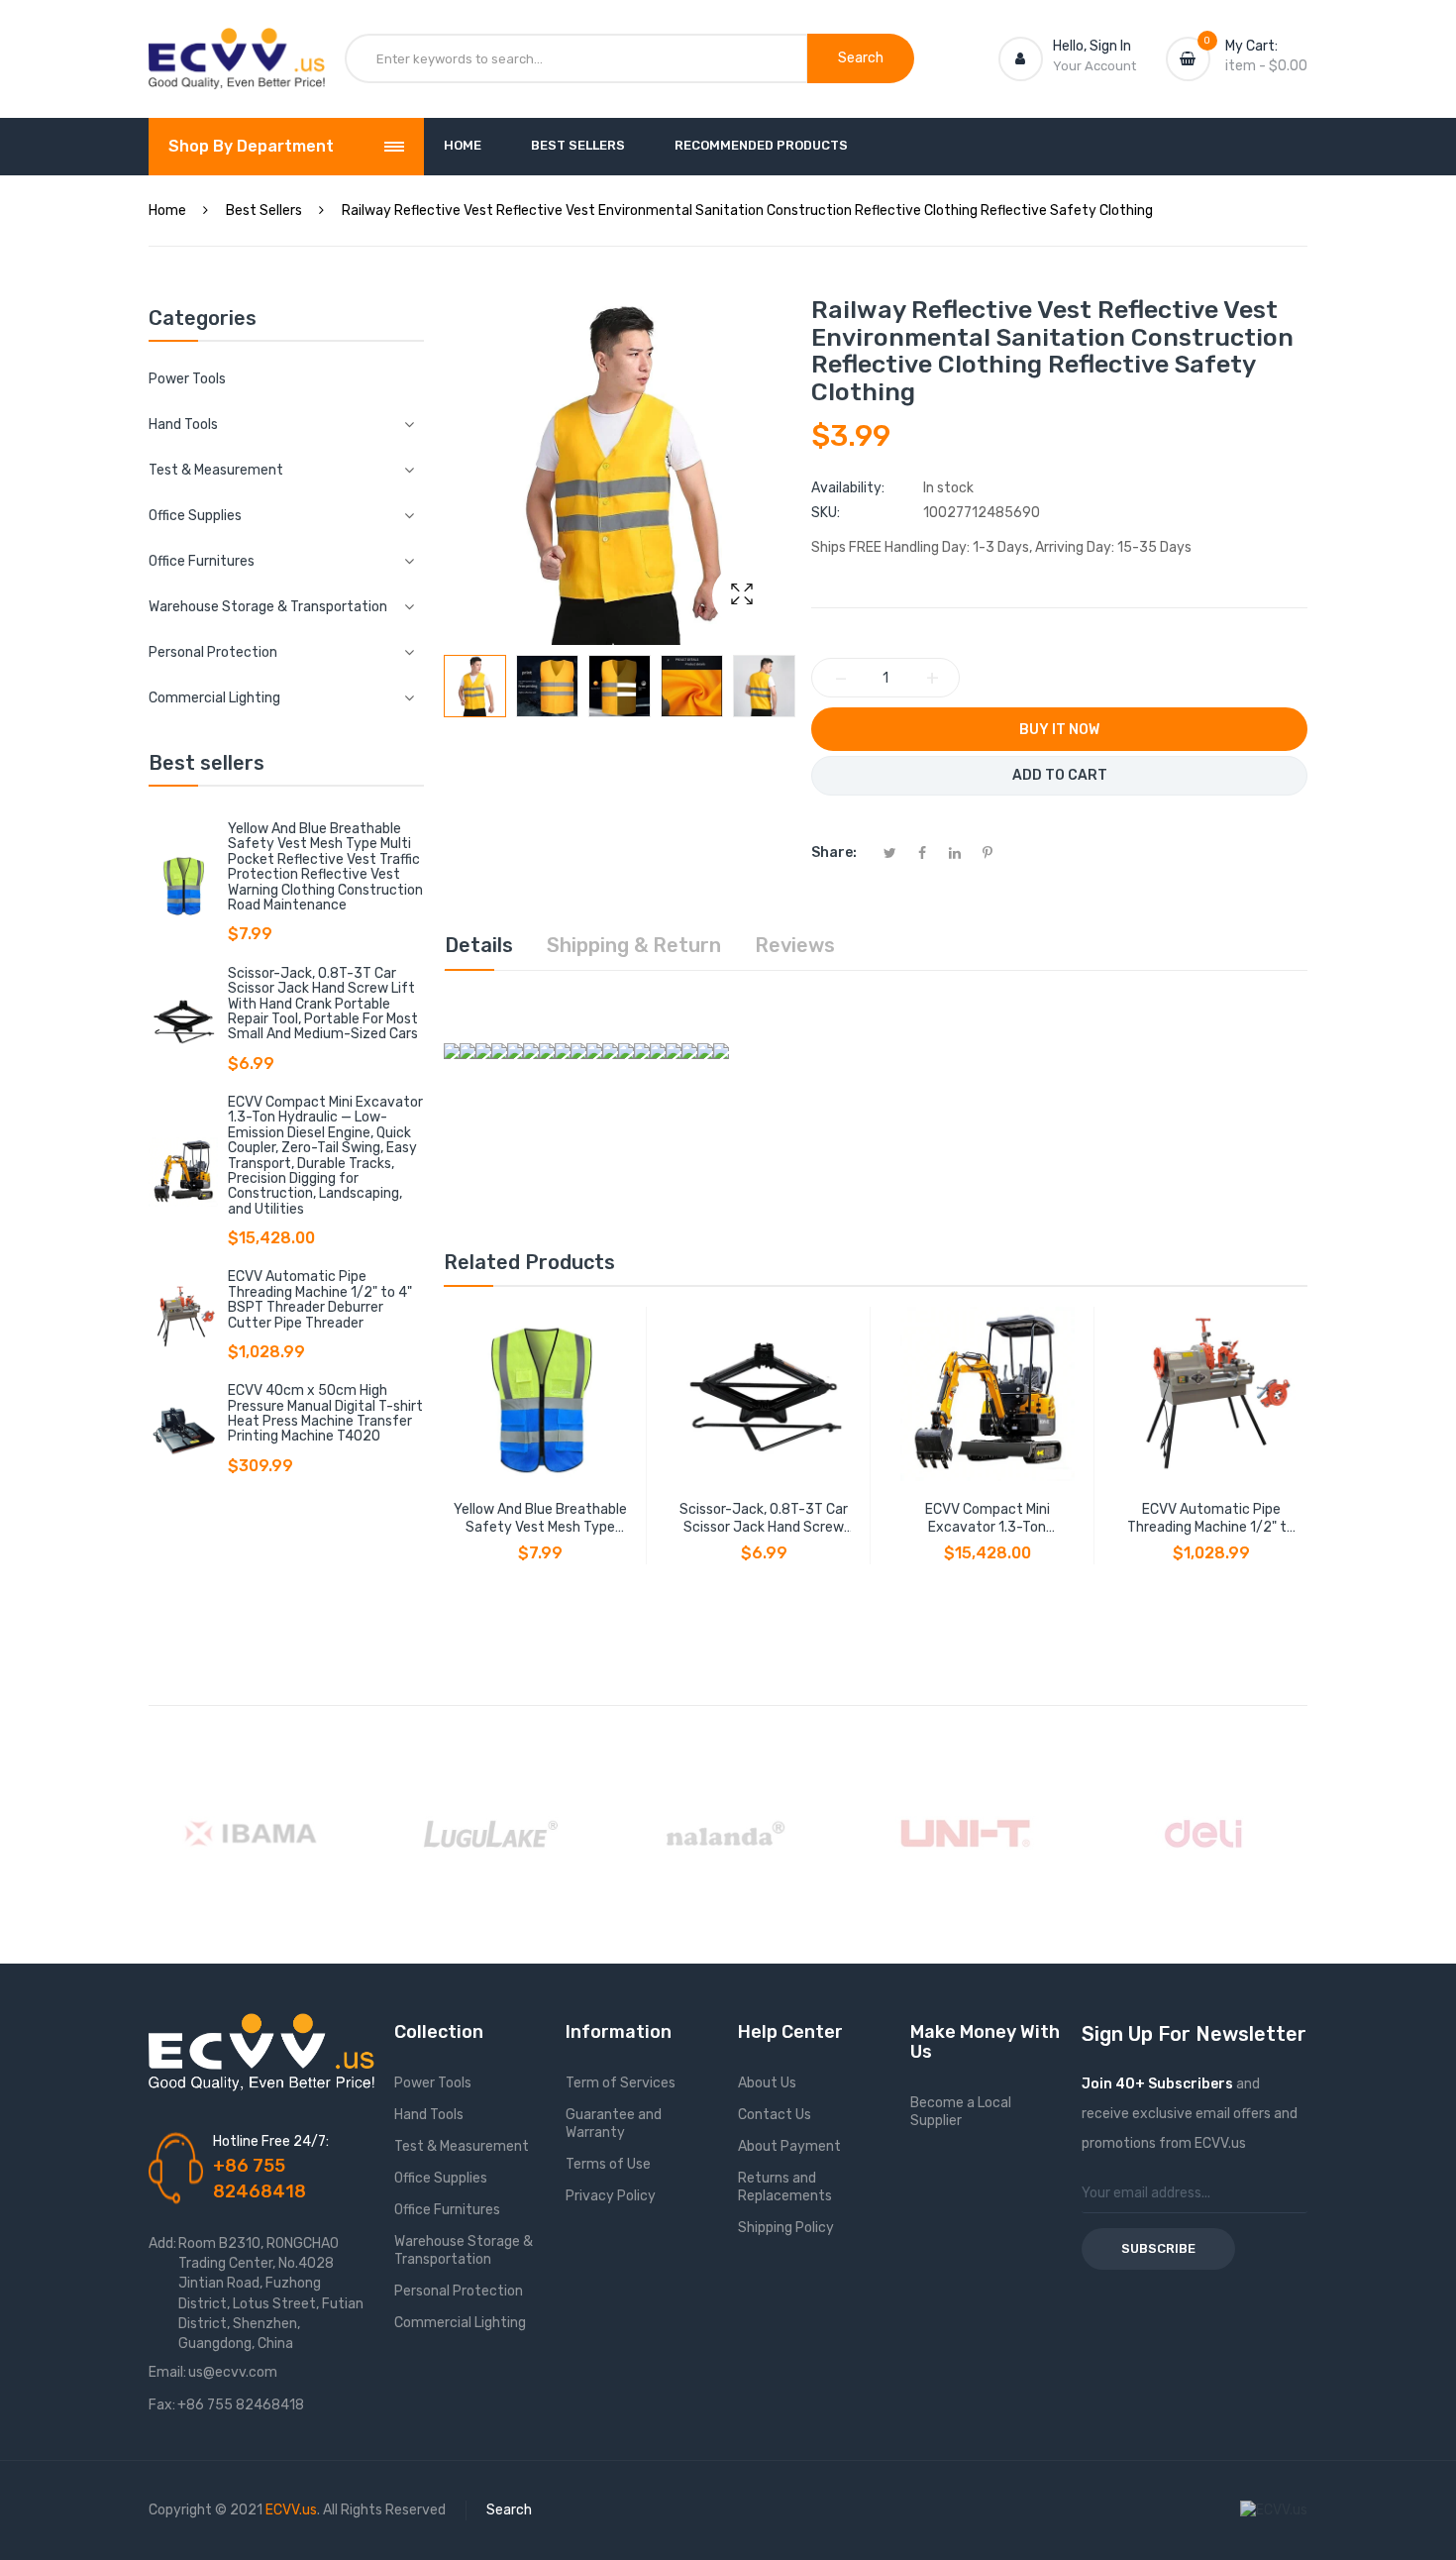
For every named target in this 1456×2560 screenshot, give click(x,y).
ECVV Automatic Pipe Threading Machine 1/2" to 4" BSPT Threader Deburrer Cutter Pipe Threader (320, 1299)
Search (509, 2510)
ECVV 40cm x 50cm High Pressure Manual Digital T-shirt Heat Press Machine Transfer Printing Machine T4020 (325, 1413)
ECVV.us (291, 2510)
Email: (167, 2372)
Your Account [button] (1094, 66)
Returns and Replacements (785, 2187)
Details (479, 945)
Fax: (162, 2405)
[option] (475, 686)
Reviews (795, 945)
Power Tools (187, 379)
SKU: (826, 513)
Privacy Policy (611, 2196)
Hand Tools (429, 2115)
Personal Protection (459, 2291)
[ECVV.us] (237, 48)
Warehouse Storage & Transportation (464, 2250)
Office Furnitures (447, 2210)
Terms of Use (608, 2164)
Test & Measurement (462, 2146)
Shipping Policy (786, 2228)
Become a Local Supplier (961, 2112)
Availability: (848, 488)
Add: (162, 2243)
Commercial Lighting (460, 2323)
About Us (767, 2083)
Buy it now (1059, 730)
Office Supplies (441, 2178)
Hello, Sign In (1092, 46)
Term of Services (621, 2083)
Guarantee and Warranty (614, 2124)
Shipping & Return (634, 945)
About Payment (789, 2146)
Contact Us (775, 2115)
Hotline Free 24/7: (271, 2141)
